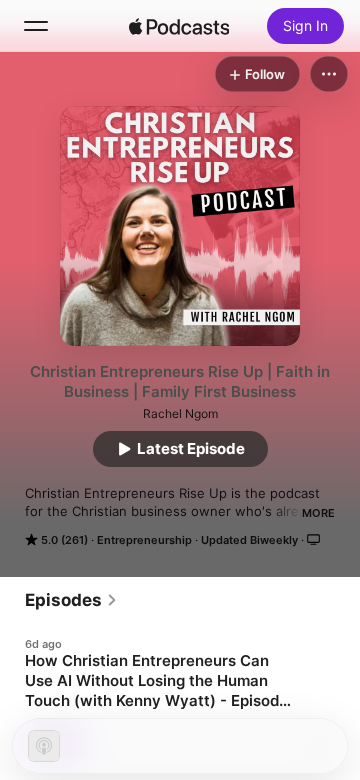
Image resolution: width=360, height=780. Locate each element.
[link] (71, 600)
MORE (318, 513)
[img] (179, 26)
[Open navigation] (36, 26)
